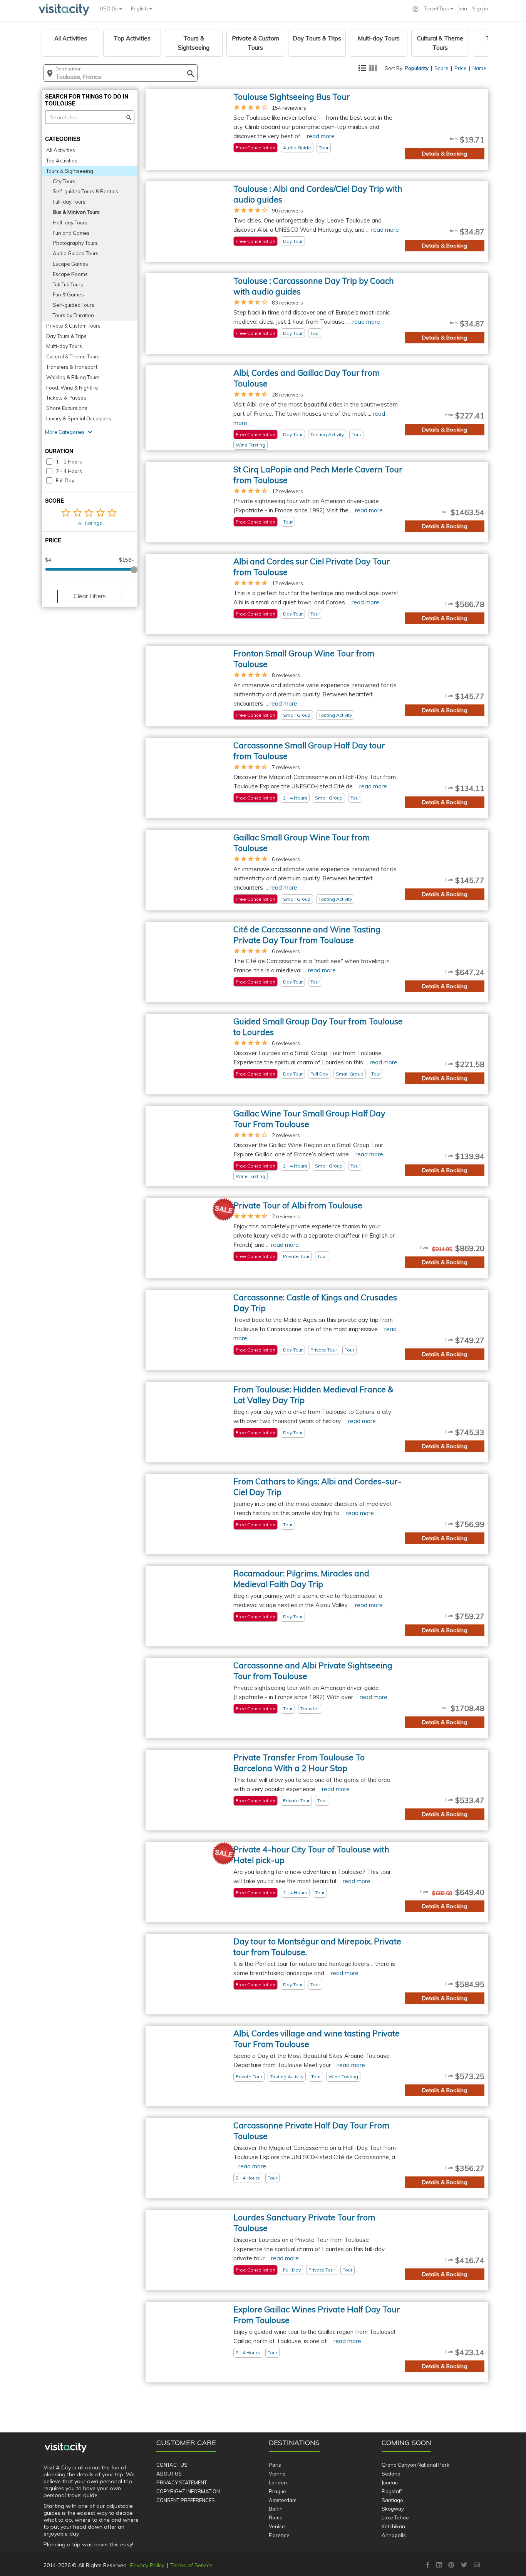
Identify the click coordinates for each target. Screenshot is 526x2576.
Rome (276, 2517)
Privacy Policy (147, 2565)
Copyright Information (188, 2491)
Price (461, 68)
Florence (279, 2535)
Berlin (276, 2509)
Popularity (417, 68)
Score (441, 68)
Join (463, 8)
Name (479, 68)
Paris (275, 2465)
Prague (277, 2491)
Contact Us (172, 2465)
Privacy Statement (182, 2482)
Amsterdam (283, 2500)
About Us (169, 2474)
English (140, 8)
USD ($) (109, 8)
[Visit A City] (66, 2448)
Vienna (277, 2474)
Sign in (480, 8)
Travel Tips (437, 8)
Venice (277, 2526)
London (278, 2482)
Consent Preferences (186, 2500)
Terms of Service (191, 2565)
